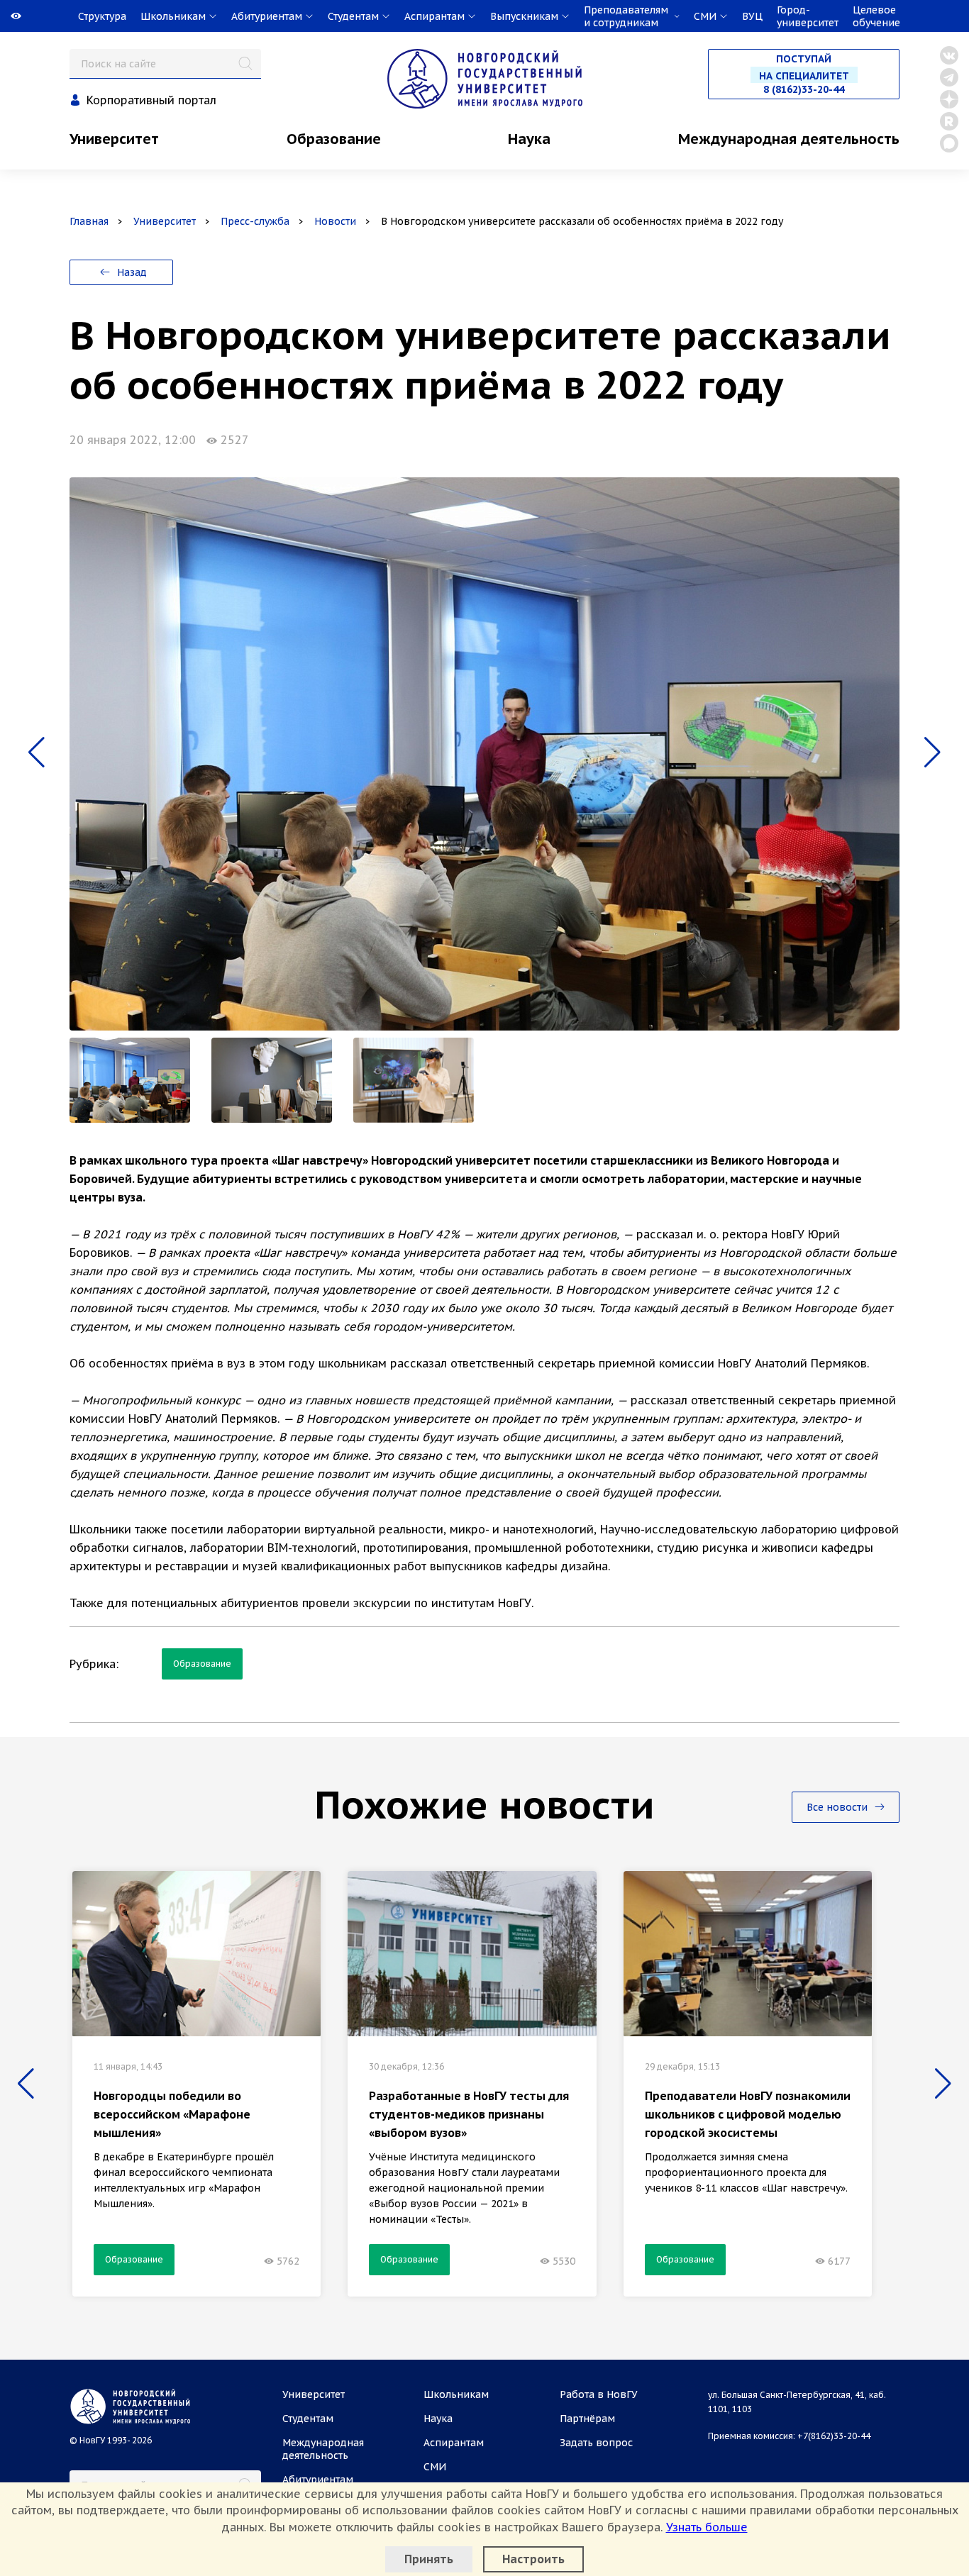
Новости (335, 221)
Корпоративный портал (151, 100)
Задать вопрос (596, 2443)
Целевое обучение (876, 16)
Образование (334, 139)
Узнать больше (707, 2527)
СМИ (435, 2467)
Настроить (533, 2559)
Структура (102, 16)
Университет (114, 139)
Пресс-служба (255, 221)
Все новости (838, 1807)
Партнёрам (587, 2419)
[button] (37, 753)
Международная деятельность (789, 139)
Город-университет (808, 16)
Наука (529, 139)
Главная (89, 221)
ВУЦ (752, 16)
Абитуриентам (318, 2480)
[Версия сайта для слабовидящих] (1, 16)
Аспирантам (454, 2443)
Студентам (308, 2419)
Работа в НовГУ (599, 2394)
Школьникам (456, 2394)
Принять (429, 2559)
